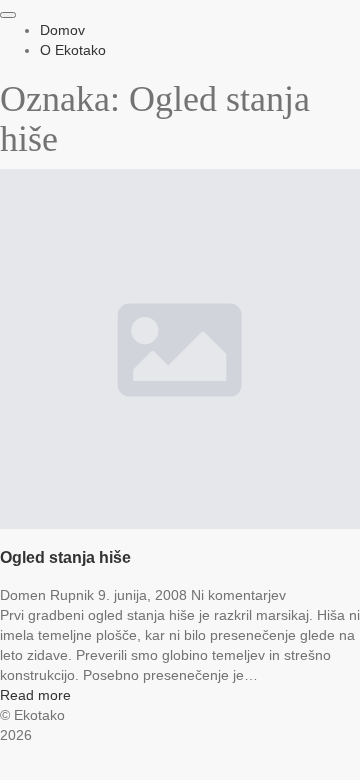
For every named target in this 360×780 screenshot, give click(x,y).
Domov (62, 30)
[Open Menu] (8, 15)
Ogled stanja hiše (65, 557)
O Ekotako (73, 50)
